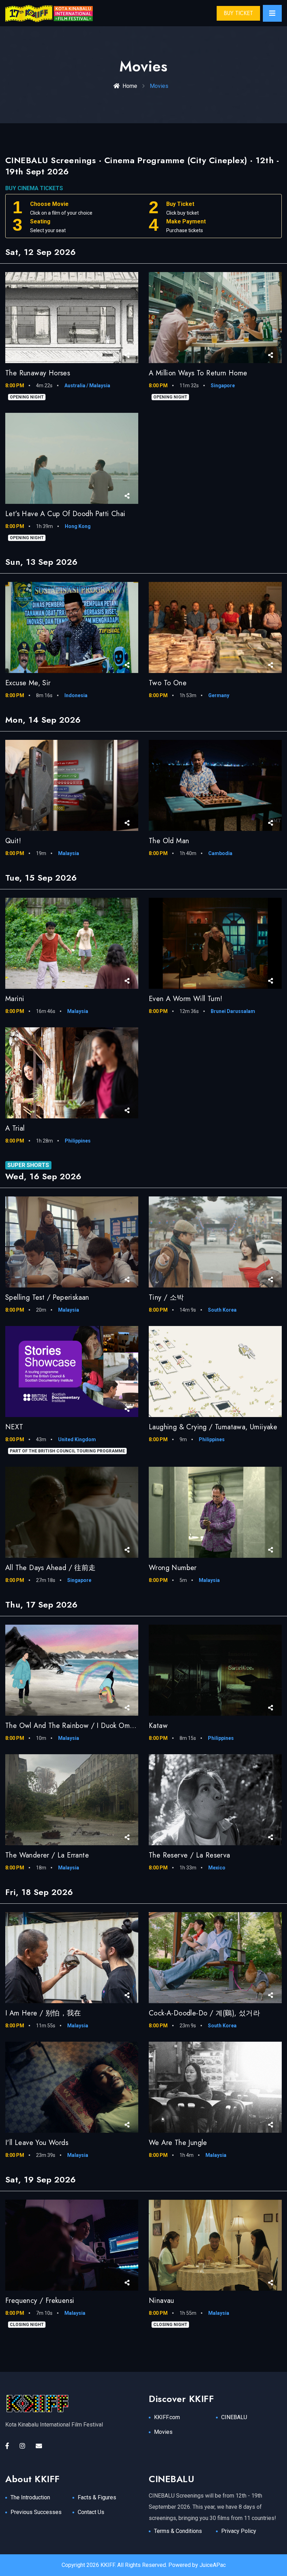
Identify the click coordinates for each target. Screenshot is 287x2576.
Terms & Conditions (178, 2531)
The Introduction (30, 2497)
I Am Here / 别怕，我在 (43, 2013)
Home (130, 86)
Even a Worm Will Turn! (186, 999)
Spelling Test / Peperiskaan (47, 1297)
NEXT (14, 1427)
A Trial (15, 1128)
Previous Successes (36, 2512)
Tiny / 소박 (166, 1297)
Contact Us (91, 2512)
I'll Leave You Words (37, 2143)
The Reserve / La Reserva (190, 1855)
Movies (163, 2432)
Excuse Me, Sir (28, 683)
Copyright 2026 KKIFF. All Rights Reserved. (114, 2565)
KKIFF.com (167, 2417)
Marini (15, 999)
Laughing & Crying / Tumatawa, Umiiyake (213, 1427)
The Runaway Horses (38, 373)
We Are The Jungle (178, 2143)
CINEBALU (234, 2417)
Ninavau (162, 2301)
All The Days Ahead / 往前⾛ (51, 1568)
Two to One (168, 683)
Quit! (13, 841)
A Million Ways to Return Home (198, 373)
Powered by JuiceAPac (197, 2565)
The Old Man (169, 841)
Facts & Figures (97, 2497)
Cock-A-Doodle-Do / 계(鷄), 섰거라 (204, 2013)
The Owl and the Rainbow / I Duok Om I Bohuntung (87, 1726)
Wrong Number (173, 1568)
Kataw (158, 1726)
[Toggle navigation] (272, 13)
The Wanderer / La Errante (47, 1855)
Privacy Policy (239, 2531)
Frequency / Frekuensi (40, 2301)
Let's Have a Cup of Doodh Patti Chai (65, 514)
